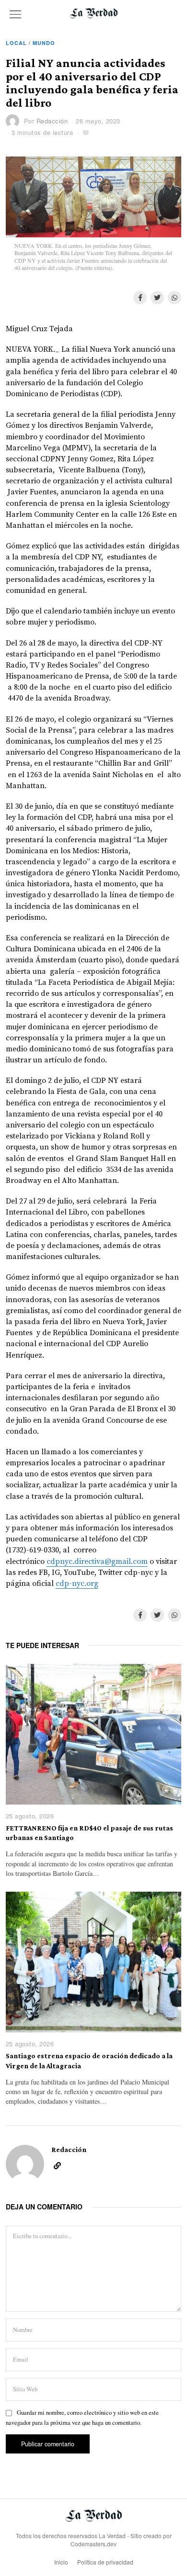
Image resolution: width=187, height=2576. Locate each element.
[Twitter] (157, 298)
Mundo (44, 43)
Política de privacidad (105, 2562)
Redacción (52, 121)
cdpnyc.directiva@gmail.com (97, 1561)
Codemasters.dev (93, 2544)
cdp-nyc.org (77, 1584)
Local (16, 43)
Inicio (61, 2562)
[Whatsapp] (175, 298)
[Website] (57, 2166)
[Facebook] (140, 298)
